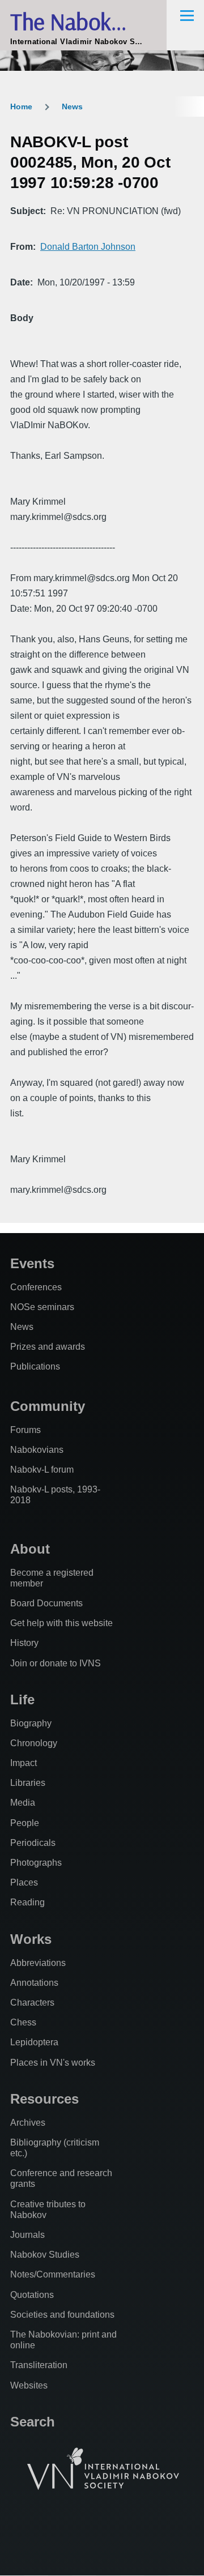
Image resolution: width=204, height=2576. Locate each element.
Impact (24, 1763)
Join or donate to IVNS (56, 1663)
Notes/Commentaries (53, 2274)
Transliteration (39, 2365)
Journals (27, 2235)
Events (32, 1263)
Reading (27, 1902)
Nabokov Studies (45, 2255)
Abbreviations (38, 1963)
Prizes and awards (48, 1347)
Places (24, 1882)
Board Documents (46, 1603)
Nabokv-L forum (42, 1470)
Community (48, 1406)
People (25, 1823)
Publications (35, 1366)
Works (31, 1939)
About (30, 1549)
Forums (25, 1430)
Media (23, 1803)
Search (33, 2422)
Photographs (36, 1863)
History (24, 1643)
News (72, 106)
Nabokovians (37, 1450)
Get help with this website (61, 1623)
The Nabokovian (85, 21)
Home (21, 106)
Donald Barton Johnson (88, 247)
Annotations (34, 1983)
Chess (23, 2022)
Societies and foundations (62, 2315)
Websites (29, 2385)
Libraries (28, 1783)
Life (22, 1699)
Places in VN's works (53, 2063)
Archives (28, 2123)
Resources (44, 2099)
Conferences (36, 1287)
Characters (32, 2003)
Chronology (34, 1743)
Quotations (32, 2295)
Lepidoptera (34, 2042)
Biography (31, 1723)
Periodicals (33, 1843)
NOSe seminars (42, 1307)
